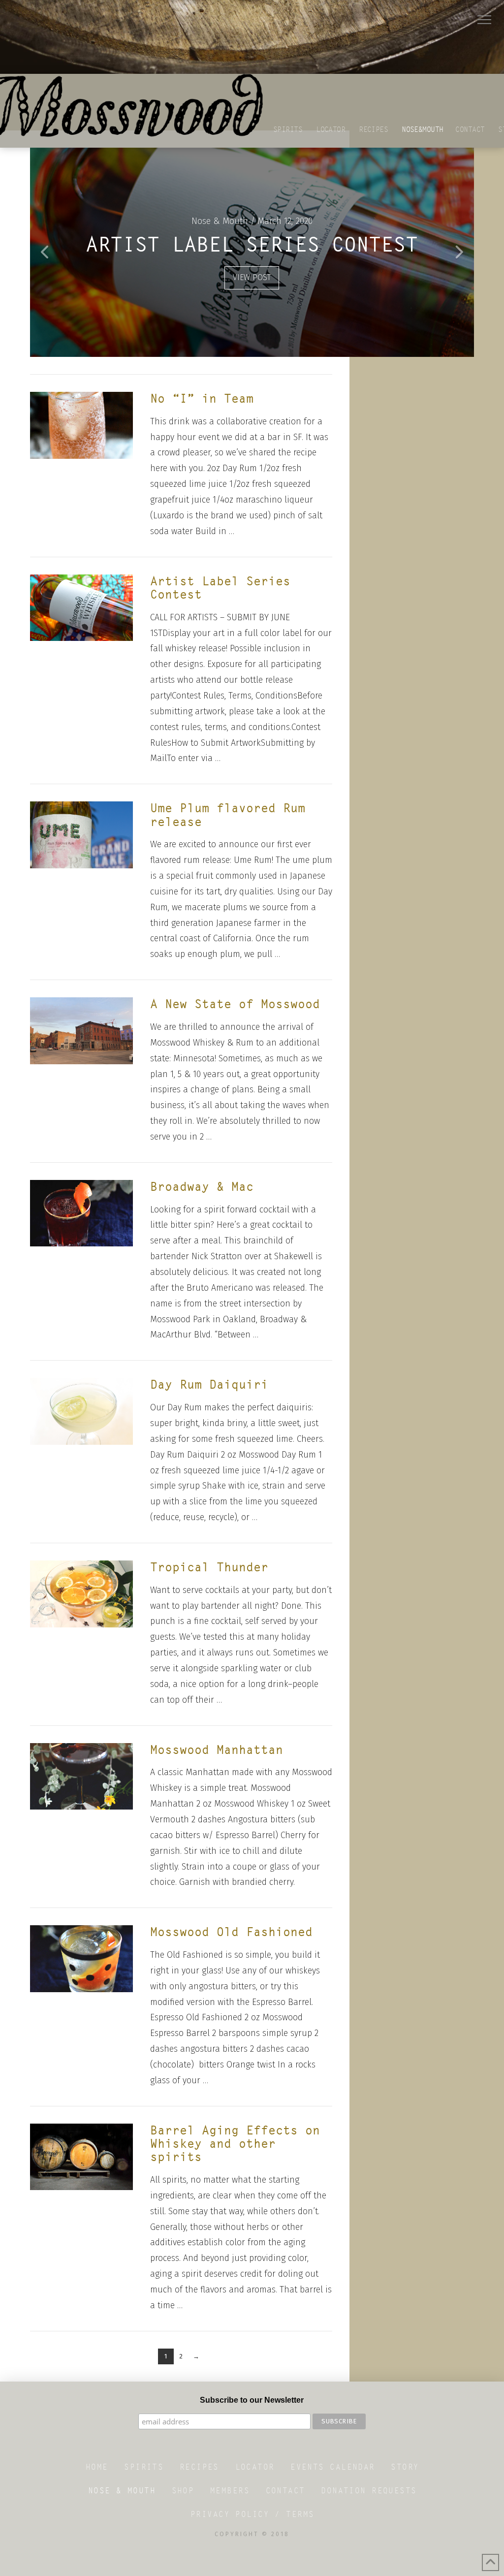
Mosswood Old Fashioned (231, 1932)
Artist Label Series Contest (220, 588)
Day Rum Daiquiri (209, 1384)
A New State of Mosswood (235, 1004)
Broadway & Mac (202, 1187)
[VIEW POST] (81, 425)
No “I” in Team (202, 398)
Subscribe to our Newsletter (252, 2400)
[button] (484, 20)
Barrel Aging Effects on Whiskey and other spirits (235, 2144)
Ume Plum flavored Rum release (228, 815)
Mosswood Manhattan (217, 1750)
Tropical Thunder (209, 1567)
